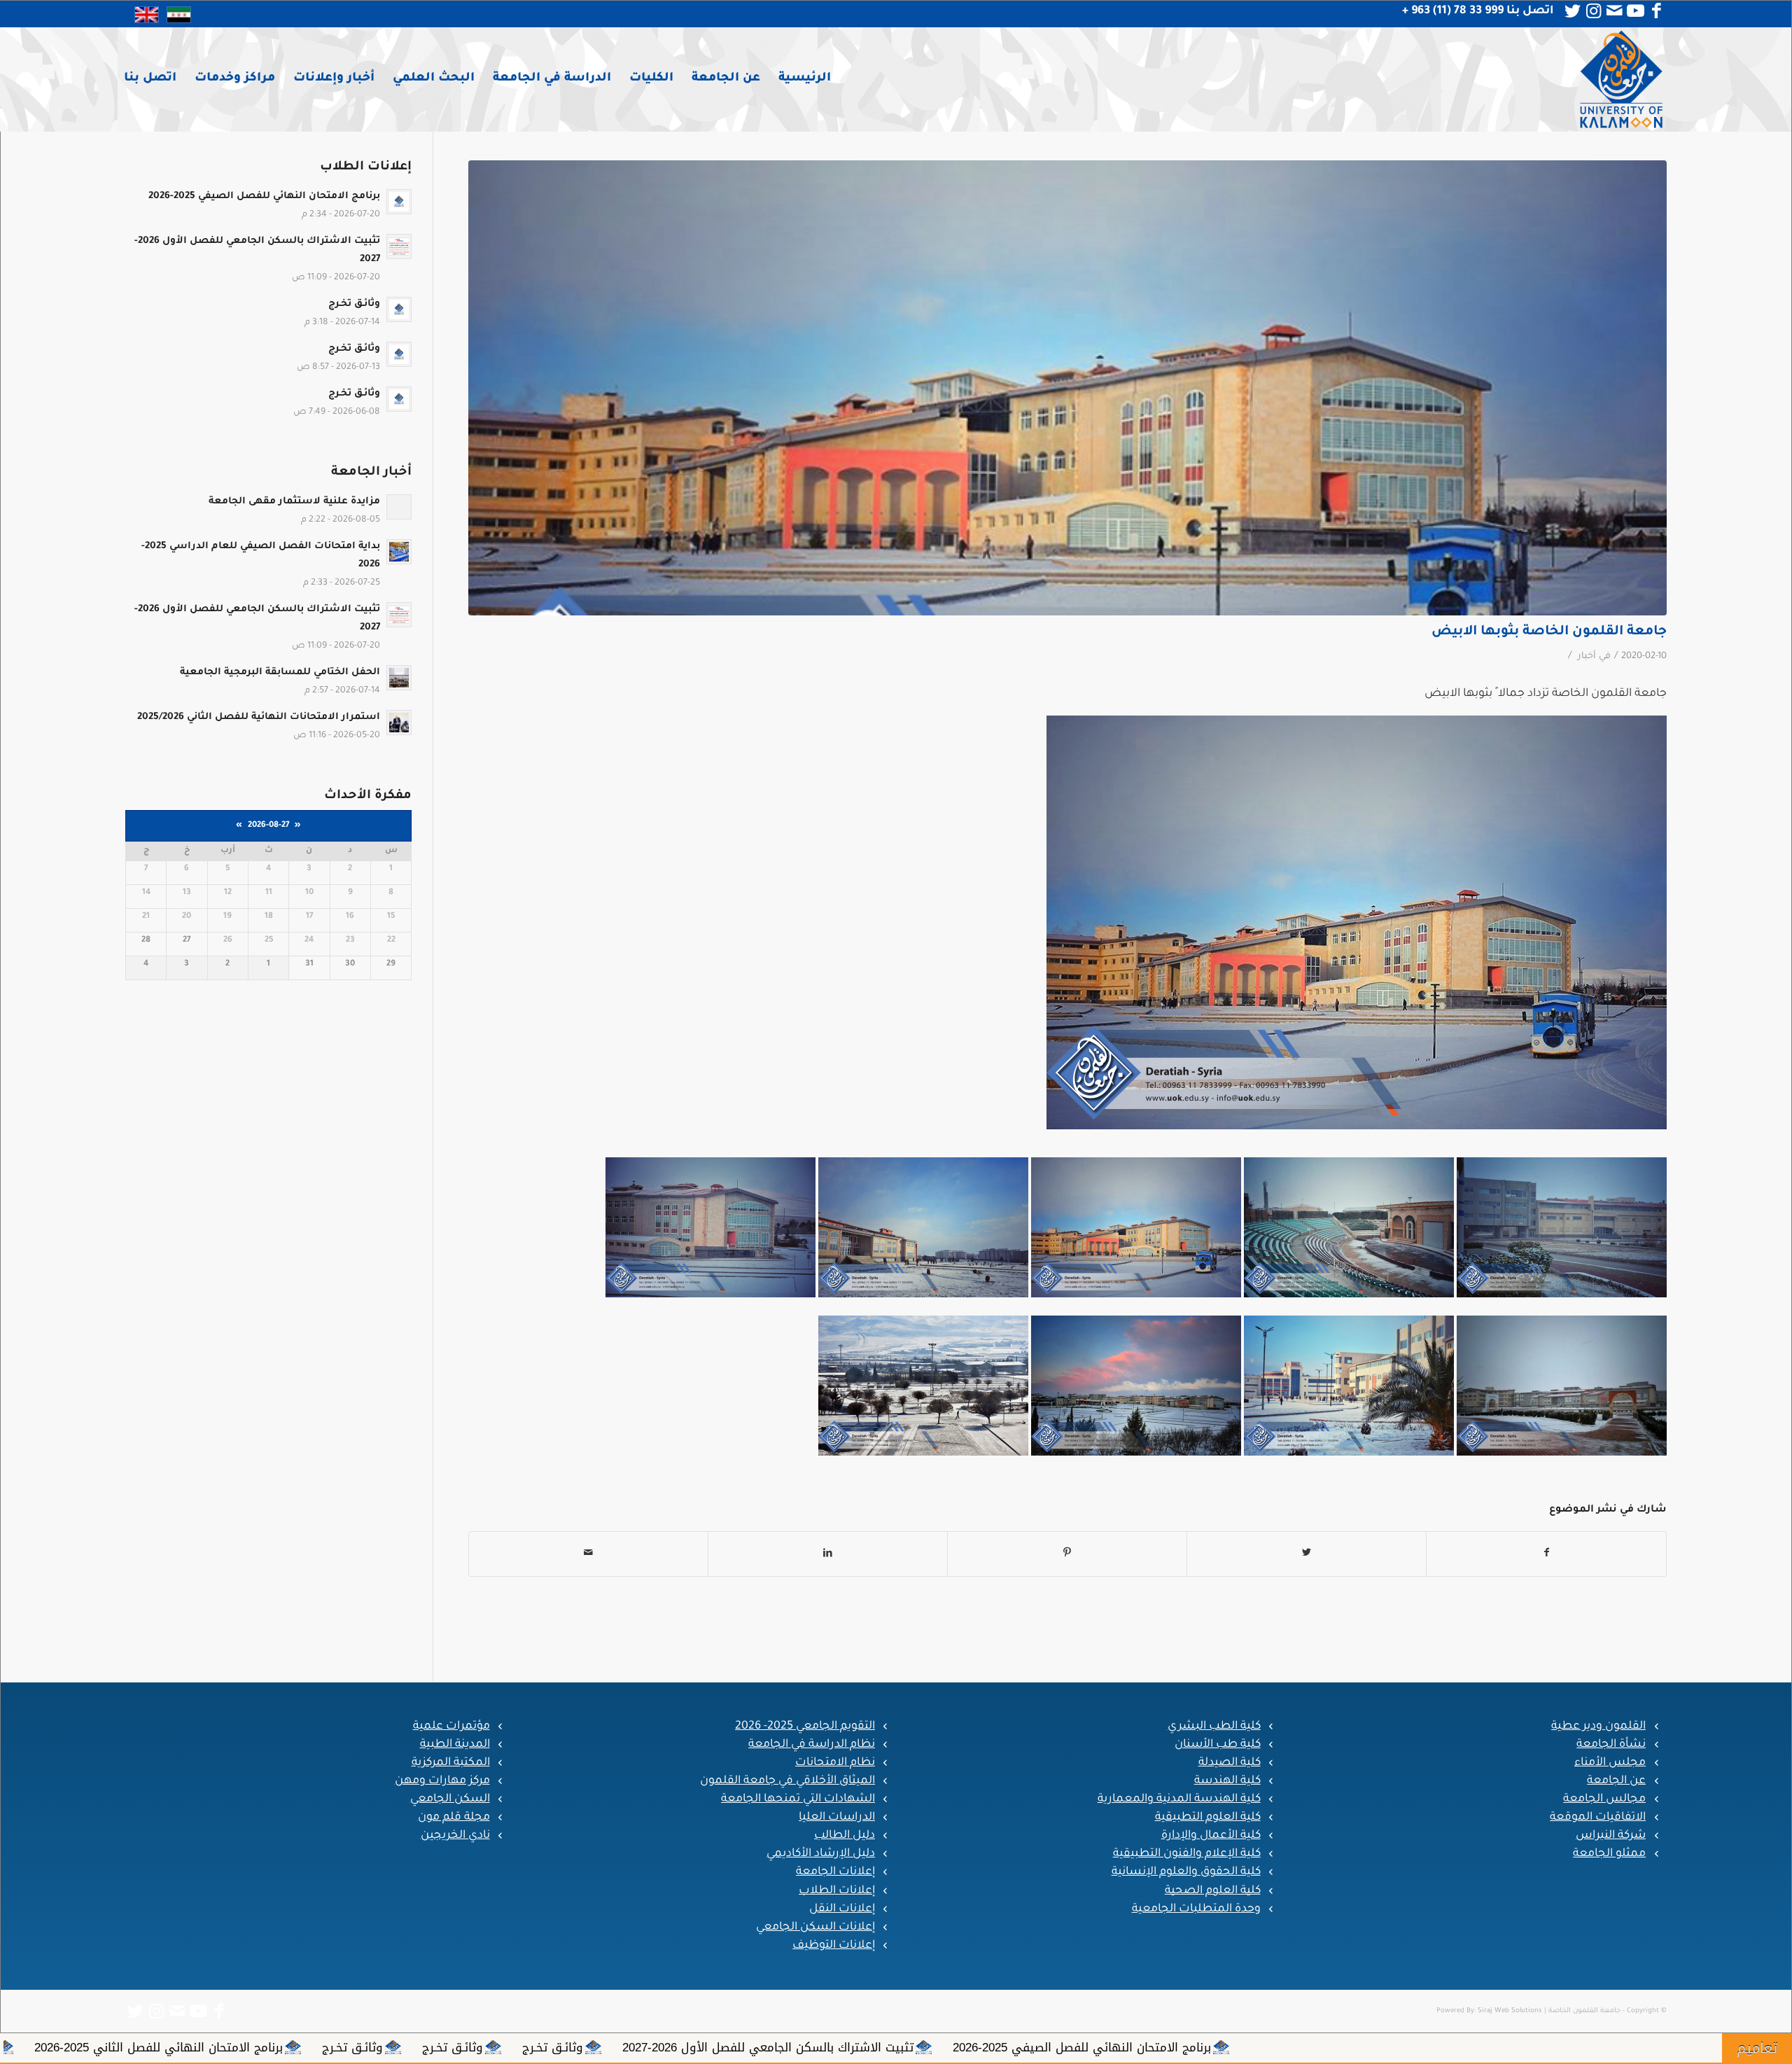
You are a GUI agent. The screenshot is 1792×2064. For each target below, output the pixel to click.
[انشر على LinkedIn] (828, 1554)
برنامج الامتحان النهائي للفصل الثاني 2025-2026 (761, 2047)
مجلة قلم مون (454, 1818)
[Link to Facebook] (1656, 11)
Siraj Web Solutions (1510, 2011)
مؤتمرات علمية (451, 1727)
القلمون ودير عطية (1598, 1727)
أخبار (1587, 657)
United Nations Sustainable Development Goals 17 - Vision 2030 (327, 2047)
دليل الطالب (845, 1836)
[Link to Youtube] (1635, 11)
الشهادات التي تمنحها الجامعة (798, 1799)
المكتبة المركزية (451, 1763)
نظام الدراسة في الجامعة (812, 1745)
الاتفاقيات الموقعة (1598, 1818)
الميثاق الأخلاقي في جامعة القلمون (787, 1781)
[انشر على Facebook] (1546, 1554)
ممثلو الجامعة (1609, 1854)
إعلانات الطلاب (837, 1891)
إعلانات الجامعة (835, 1872)
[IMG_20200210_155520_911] (1067, 388)
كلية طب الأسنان (1218, 1745)
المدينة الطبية (455, 1745)
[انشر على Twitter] (1307, 1554)
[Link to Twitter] (1572, 11)
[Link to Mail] (1614, 11)
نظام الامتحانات (835, 1763)
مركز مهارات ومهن (442, 1781)
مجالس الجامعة (1604, 1799)
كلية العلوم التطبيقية (1208, 1818)
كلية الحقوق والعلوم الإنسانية (1186, 1872)
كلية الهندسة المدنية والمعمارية (1179, 1799)
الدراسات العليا (837, 1818)
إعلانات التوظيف (834, 1946)
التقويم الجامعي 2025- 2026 (805, 1727)
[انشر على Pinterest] (1067, 1554)
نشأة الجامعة (1611, 1745)
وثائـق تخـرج (1155, 2047)
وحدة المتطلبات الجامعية (1196, 1909)
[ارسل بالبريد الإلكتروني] (588, 1554)
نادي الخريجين (455, 1836)
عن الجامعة (1616, 1781)
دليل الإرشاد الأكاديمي (821, 1854)
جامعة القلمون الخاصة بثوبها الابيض (1549, 632)
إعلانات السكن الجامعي (815, 1927)
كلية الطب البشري (1214, 1727)
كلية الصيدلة (1230, 1763)
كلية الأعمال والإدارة (1211, 1836)
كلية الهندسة (1227, 1781)
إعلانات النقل (842, 1909)
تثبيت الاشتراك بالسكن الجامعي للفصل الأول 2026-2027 (1371, 2047)
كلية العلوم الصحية (1213, 1891)
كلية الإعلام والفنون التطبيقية (1187, 1854)
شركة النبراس (1611, 1836)
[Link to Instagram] (1593, 11)
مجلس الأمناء (1610, 1763)
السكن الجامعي (450, 1799)
